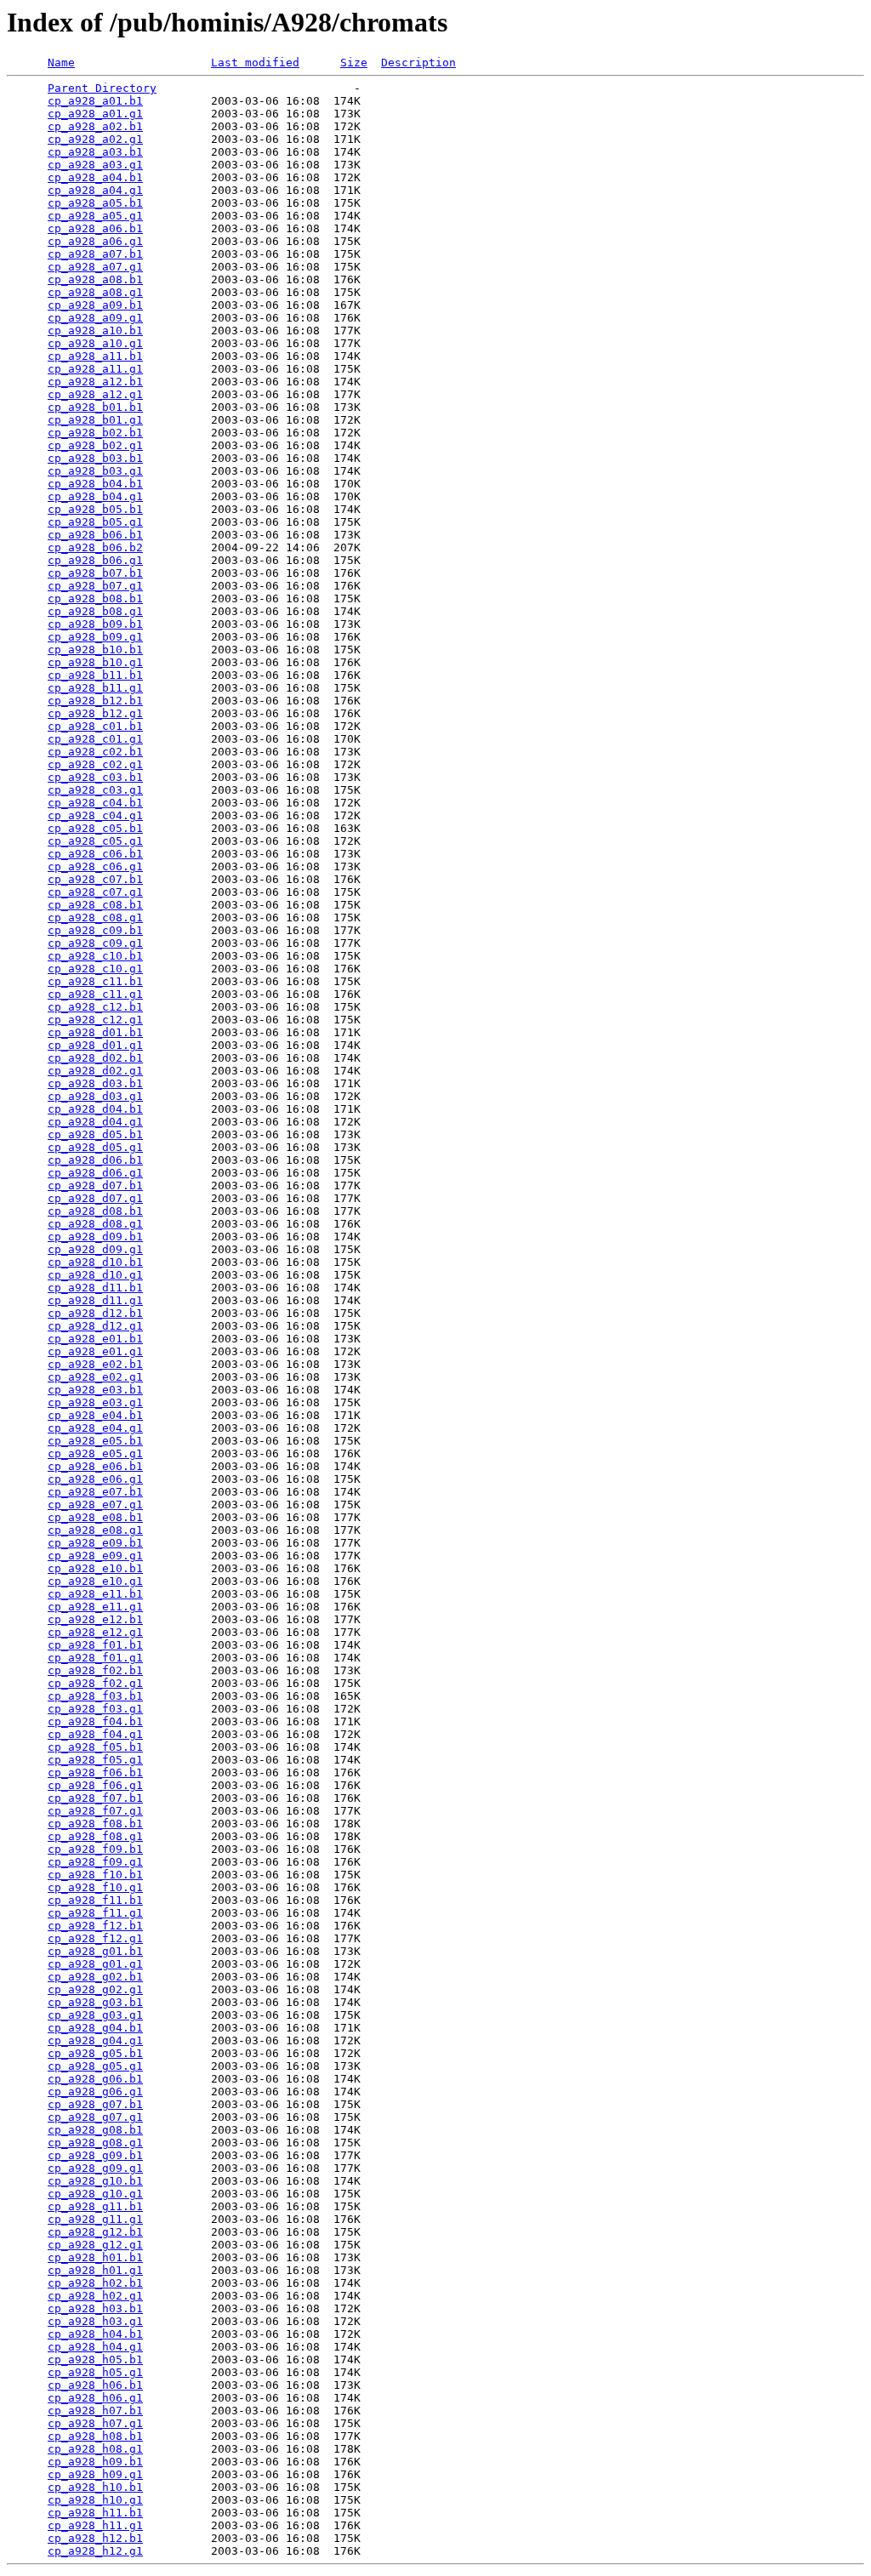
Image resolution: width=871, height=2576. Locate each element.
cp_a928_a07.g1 (95, 267)
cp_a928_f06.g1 (95, 1785)
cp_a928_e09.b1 (95, 1543)
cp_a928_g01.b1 (95, 1951)
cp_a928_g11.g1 (95, 2219)
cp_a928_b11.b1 (95, 675)
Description (418, 63)
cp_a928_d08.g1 (95, 1224)
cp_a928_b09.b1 (95, 624)
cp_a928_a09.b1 (95, 305)
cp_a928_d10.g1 (95, 1275)
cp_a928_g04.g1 (95, 2040)
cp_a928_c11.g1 (95, 994)
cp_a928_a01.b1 (95, 101)
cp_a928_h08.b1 (95, 2436)
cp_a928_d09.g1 (95, 1249)
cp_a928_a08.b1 (95, 279)
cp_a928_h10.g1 (95, 2500)
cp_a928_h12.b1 (95, 2538)
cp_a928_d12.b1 (95, 1313)
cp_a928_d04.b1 (95, 1109)
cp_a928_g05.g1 (95, 2066)
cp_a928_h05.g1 (95, 2372)
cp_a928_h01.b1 (95, 2257)
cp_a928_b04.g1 (95, 496)
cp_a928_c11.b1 (95, 981)
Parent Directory (102, 88)
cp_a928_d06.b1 (95, 1160)
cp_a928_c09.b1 (95, 930)
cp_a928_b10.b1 (95, 650)
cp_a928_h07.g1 (95, 2423)
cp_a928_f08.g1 (95, 1836)
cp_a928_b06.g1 (95, 560)
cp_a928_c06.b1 (95, 854)
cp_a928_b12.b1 (95, 701)
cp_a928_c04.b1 (95, 803)
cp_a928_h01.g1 (95, 2270)
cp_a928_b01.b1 (95, 407)
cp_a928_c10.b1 (95, 956)
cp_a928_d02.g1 (95, 1071)
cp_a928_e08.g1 (95, 1530)
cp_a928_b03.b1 (95, 458)
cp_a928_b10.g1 (95, 662)
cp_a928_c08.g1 (95, 918)
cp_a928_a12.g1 (95, 394)
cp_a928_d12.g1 (95, 1326)
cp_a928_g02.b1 (95, 1977)
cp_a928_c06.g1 (95, 866)
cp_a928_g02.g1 (95, 1989)
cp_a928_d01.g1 (95, 1045)
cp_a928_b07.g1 (95, 586)
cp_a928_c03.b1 (95, 777)
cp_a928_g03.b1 (95, 2002)
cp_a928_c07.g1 (95, 892)
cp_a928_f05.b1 (95, 1747)
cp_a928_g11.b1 (95, 2206)
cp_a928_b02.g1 (95, 445)
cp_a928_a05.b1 (95, 203)
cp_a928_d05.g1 (95, 1147)
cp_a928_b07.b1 (95, 573)
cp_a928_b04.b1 (95, 484)
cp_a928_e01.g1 (95, 1351)
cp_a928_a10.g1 (95, 343)
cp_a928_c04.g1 (95, 815)
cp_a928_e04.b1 (95, 1415)
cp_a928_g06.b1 (95, 2079)
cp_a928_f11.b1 (95, 1900)
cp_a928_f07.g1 (95, 1811)
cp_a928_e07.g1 (95, 1505)
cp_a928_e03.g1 (95, 1402)
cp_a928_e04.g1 (95, 1428)
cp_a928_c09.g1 (95, 943)
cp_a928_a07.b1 (95, 254)
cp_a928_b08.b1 (95, 598)
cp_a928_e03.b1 (95, 1390)
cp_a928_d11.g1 (95, 1300)
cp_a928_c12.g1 (95, 1020)
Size (354, 63)
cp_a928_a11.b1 (95, 356)
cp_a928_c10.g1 (95, 969)
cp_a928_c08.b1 (95, 905)
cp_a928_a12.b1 (95, 382)
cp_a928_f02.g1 (95, 1683)
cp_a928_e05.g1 (95, 1453)
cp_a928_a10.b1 (95, 331)
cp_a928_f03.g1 (95, 1709)
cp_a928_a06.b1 (95, 228)
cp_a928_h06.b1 (95, 2385)
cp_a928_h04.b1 (95, 2334)
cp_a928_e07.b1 (95, 1492)
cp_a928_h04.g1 (95, 2347)
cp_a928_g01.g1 (95, 1964)
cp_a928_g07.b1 (95, 2104)
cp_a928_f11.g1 (95, 1913)
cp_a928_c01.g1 (95, 739)
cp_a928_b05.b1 (95, 509)
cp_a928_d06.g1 (95, 1173)
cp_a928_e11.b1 (95, 1594)
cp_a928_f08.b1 (95, 1824)
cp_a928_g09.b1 (95, 2155)
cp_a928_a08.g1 (95, 292)
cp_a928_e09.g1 (95, 1556)
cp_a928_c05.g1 (95, 841)
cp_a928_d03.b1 (95, 1083)
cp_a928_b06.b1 (95, 535)
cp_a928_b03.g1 (95, 471)
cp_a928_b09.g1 (95, 637)
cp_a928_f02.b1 (95, 1670)
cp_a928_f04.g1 (95, 1734)
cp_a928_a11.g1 (95, 369)
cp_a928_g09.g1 (95, 2168)
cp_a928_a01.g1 (95, 114)
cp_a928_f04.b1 (95, 1721)
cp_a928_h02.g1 (95, 2296)
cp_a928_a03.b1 (95, 152)
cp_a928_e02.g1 (95, 1377)
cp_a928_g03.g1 (95, 2015)
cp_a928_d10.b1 (95, 1262)
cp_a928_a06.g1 (95, 241)
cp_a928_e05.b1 (95, 1441)
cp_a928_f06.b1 (95, 1772)
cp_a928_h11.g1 (95, 2525)
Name (61, 63)
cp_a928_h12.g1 (95, 2551)
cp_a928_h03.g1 (95, 2321)
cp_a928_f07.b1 (95, 1798)
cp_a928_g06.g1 (95, 2092)
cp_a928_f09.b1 (95, 1849)
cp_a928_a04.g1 (95, 190)
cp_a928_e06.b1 (95, 1466)
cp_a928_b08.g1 (95, 611)
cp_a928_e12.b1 (95, 1619)
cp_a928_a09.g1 (95, 318)
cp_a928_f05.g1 (95, 1760)
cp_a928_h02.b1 (95, 2283)
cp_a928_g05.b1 (95, 2053)
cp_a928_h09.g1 (95, 2474)
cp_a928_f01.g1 (95, 1658)
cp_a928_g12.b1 (95, 2232)
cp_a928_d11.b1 (95, 1288)
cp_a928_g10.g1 (95, 2194)
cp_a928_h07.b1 (95, 2411)
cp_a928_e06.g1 (95, 1479)
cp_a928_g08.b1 (95, 2130)
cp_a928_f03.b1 (95, 1696)
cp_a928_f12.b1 (95, 1926)
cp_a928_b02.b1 (95, 433)
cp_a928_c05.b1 (95, 828)
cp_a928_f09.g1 (95, 1862)
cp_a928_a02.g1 (95, 139)
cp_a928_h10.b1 (95, 2487)
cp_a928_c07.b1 (95, 879)
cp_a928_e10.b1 (95, 1568)
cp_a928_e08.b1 (95, 1517)
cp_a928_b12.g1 (95, 713)
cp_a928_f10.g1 (95, 1887)
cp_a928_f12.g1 (95, 1938)
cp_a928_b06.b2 (95, 547)
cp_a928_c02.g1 (95, 764)
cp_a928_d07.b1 (95, 1185)
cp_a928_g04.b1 (95, 2028)
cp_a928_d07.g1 (95, 1198)
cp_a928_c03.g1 (95, 790)
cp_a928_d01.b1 (95, 1032)
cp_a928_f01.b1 (95, 1645)
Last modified (255, 63)
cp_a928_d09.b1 (95, 1237)
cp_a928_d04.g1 (95, 1122)
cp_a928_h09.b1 (95, 2462)
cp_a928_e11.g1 (95, 1607)
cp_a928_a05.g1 (95, 216)
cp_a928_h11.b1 (95, 2513)
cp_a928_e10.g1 (95, 1581)
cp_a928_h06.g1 (95, 2398)
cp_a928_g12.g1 (95, 2245)
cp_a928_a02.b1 (95, 126)
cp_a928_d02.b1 (95, 1058)
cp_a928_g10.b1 (95, 2181)
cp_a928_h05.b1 (95, 2359)
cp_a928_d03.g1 (95, 1096)
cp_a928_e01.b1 (95, 1339)
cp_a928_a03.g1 (95, 165)
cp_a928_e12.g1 (95, 1632)
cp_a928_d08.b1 (95, 1211)
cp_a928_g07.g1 (95, 2117)
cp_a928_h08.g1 (95, 2449)
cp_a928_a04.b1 (95, 177)
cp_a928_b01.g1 (95, 420)
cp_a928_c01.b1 (95, 726)
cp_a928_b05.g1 (95, 522)
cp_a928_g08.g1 (95, 2143)
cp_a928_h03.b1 (95, 2308)
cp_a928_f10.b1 (95, 1875)
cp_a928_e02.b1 (95, 1364)
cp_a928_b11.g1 (95, 688)
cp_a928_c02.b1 (95, 752)
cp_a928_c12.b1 (95, 1007)
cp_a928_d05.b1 (95, 1134)
